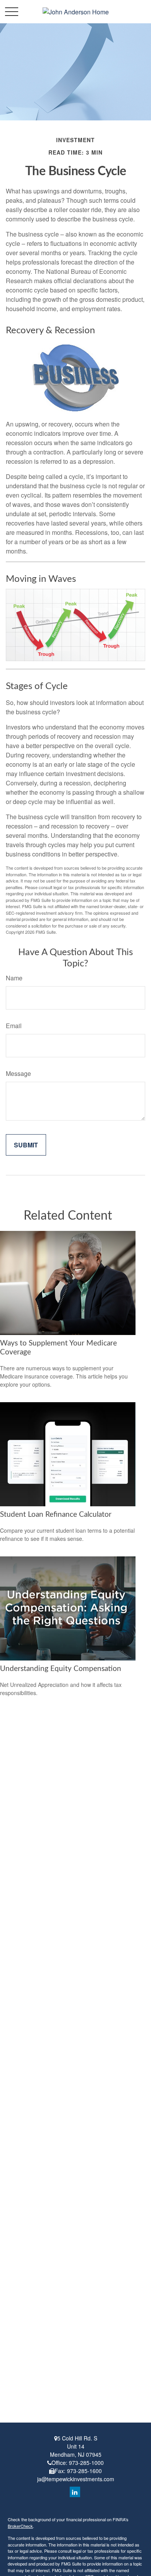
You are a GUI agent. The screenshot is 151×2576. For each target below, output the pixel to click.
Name (14, 978)
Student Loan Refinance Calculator (56, 1515)
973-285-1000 (86, 2463)
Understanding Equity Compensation (61, 1669)
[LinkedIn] (75, 2492)
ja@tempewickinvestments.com (76, 2479)
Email (14, 1026)
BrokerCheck (20, 2526)
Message (18, 1073)
